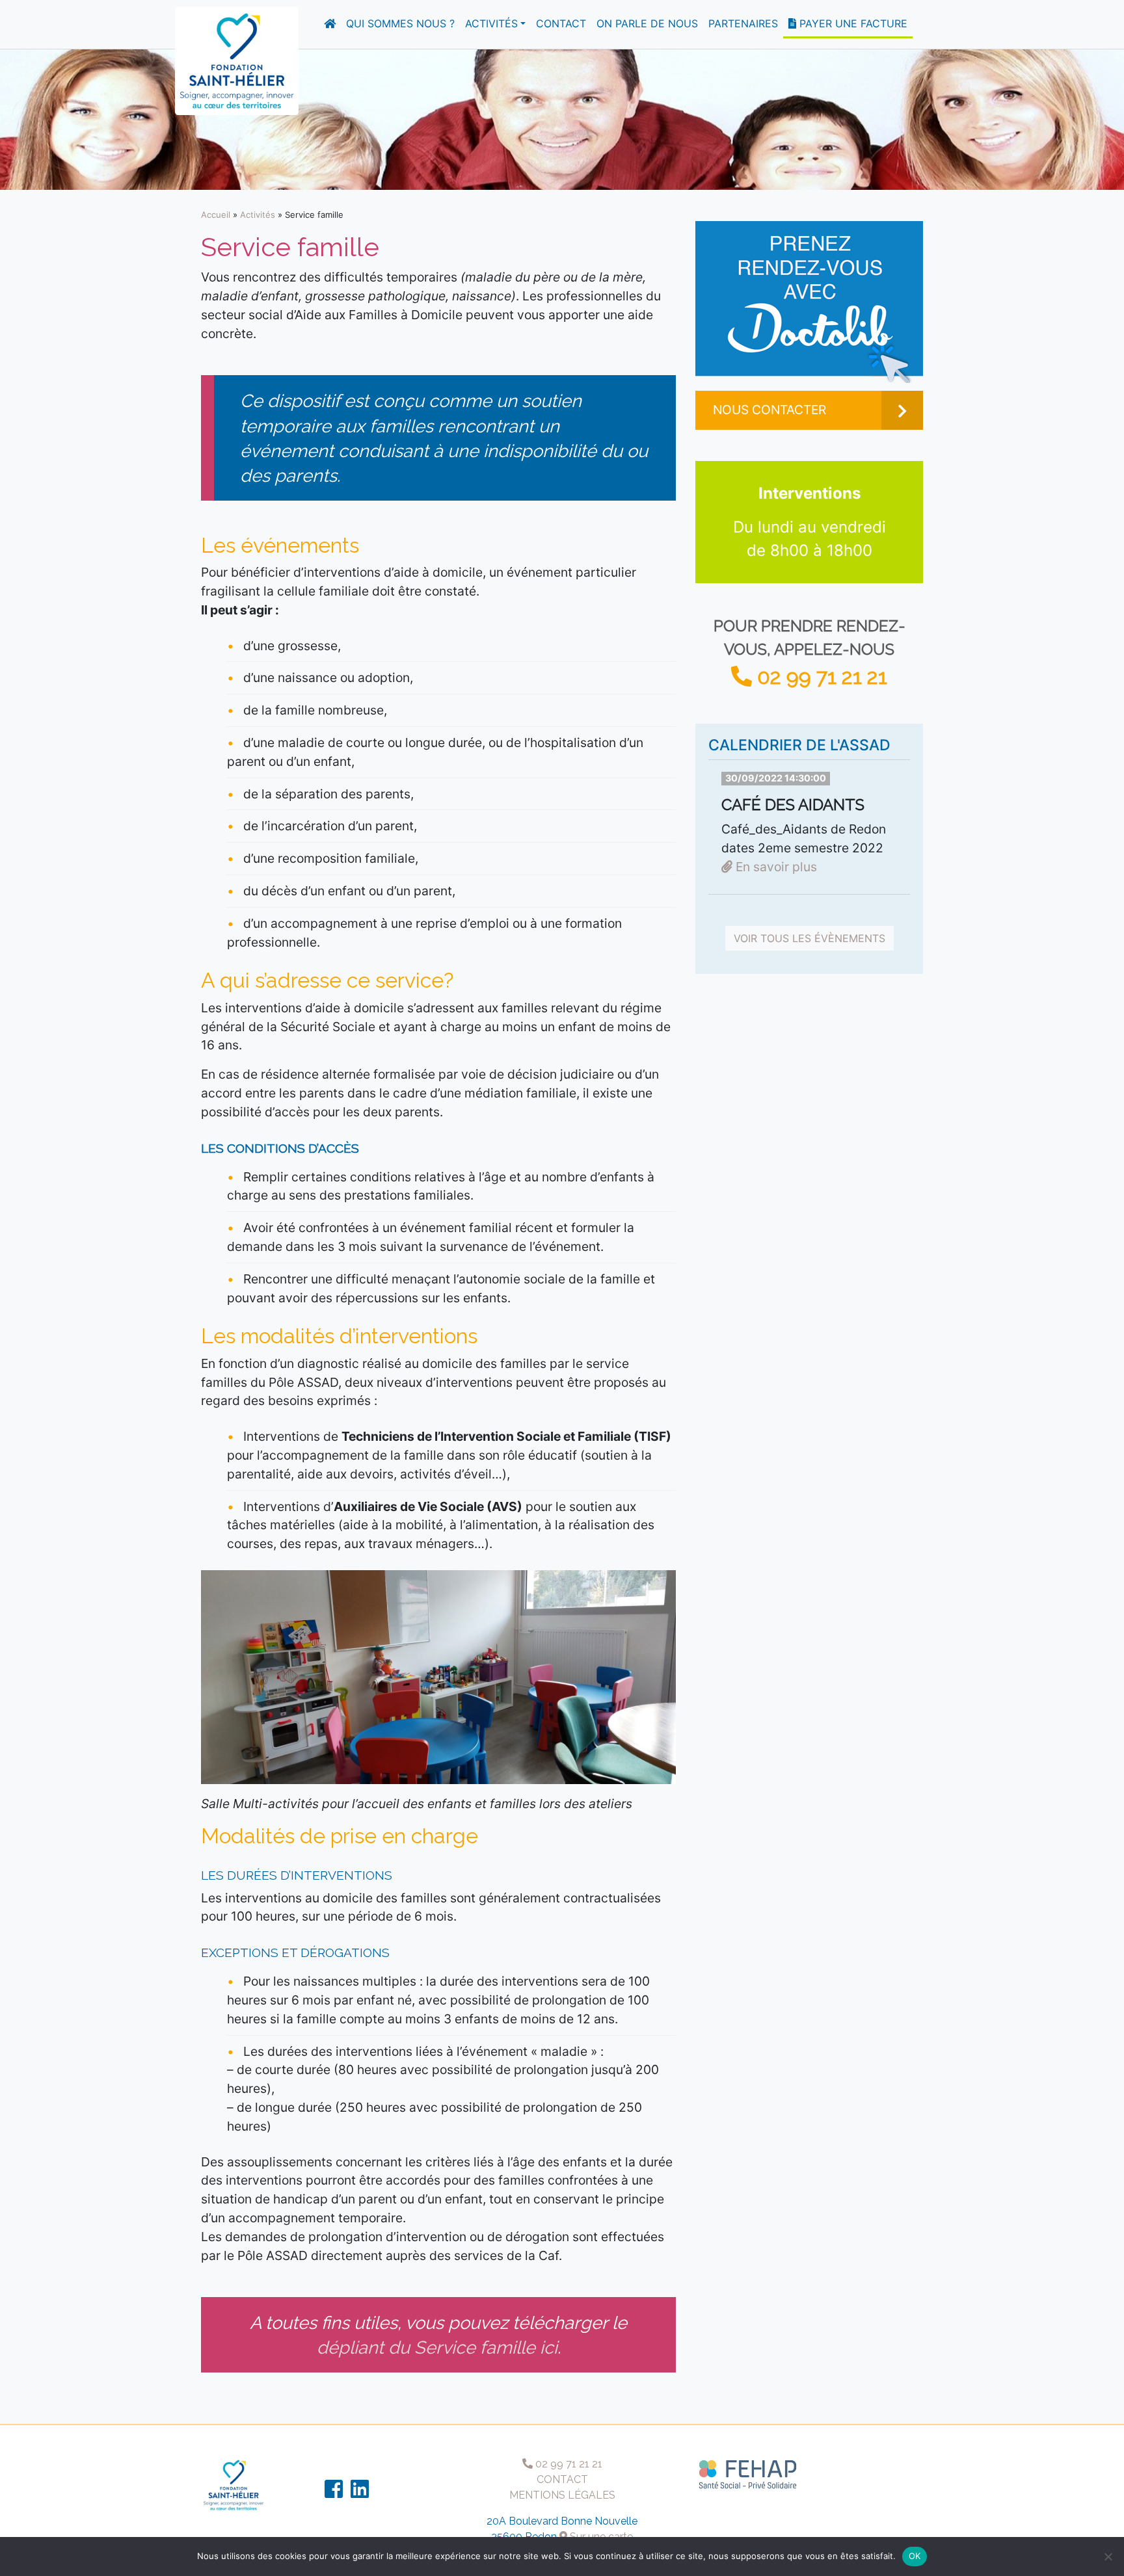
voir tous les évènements (810, 938)
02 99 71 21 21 (820, 677)
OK (915, 2556)
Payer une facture (852, 23)
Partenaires (743, 23)
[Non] (1108, 2556)
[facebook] (334, 2493)
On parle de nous (647, 23)
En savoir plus (775, 867)
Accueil (216, 215)
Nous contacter (769, 410)
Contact (561, 23)
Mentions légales (562, 2495)
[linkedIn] (360, 2493)
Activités (491, 23)
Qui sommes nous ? (400, 23)
